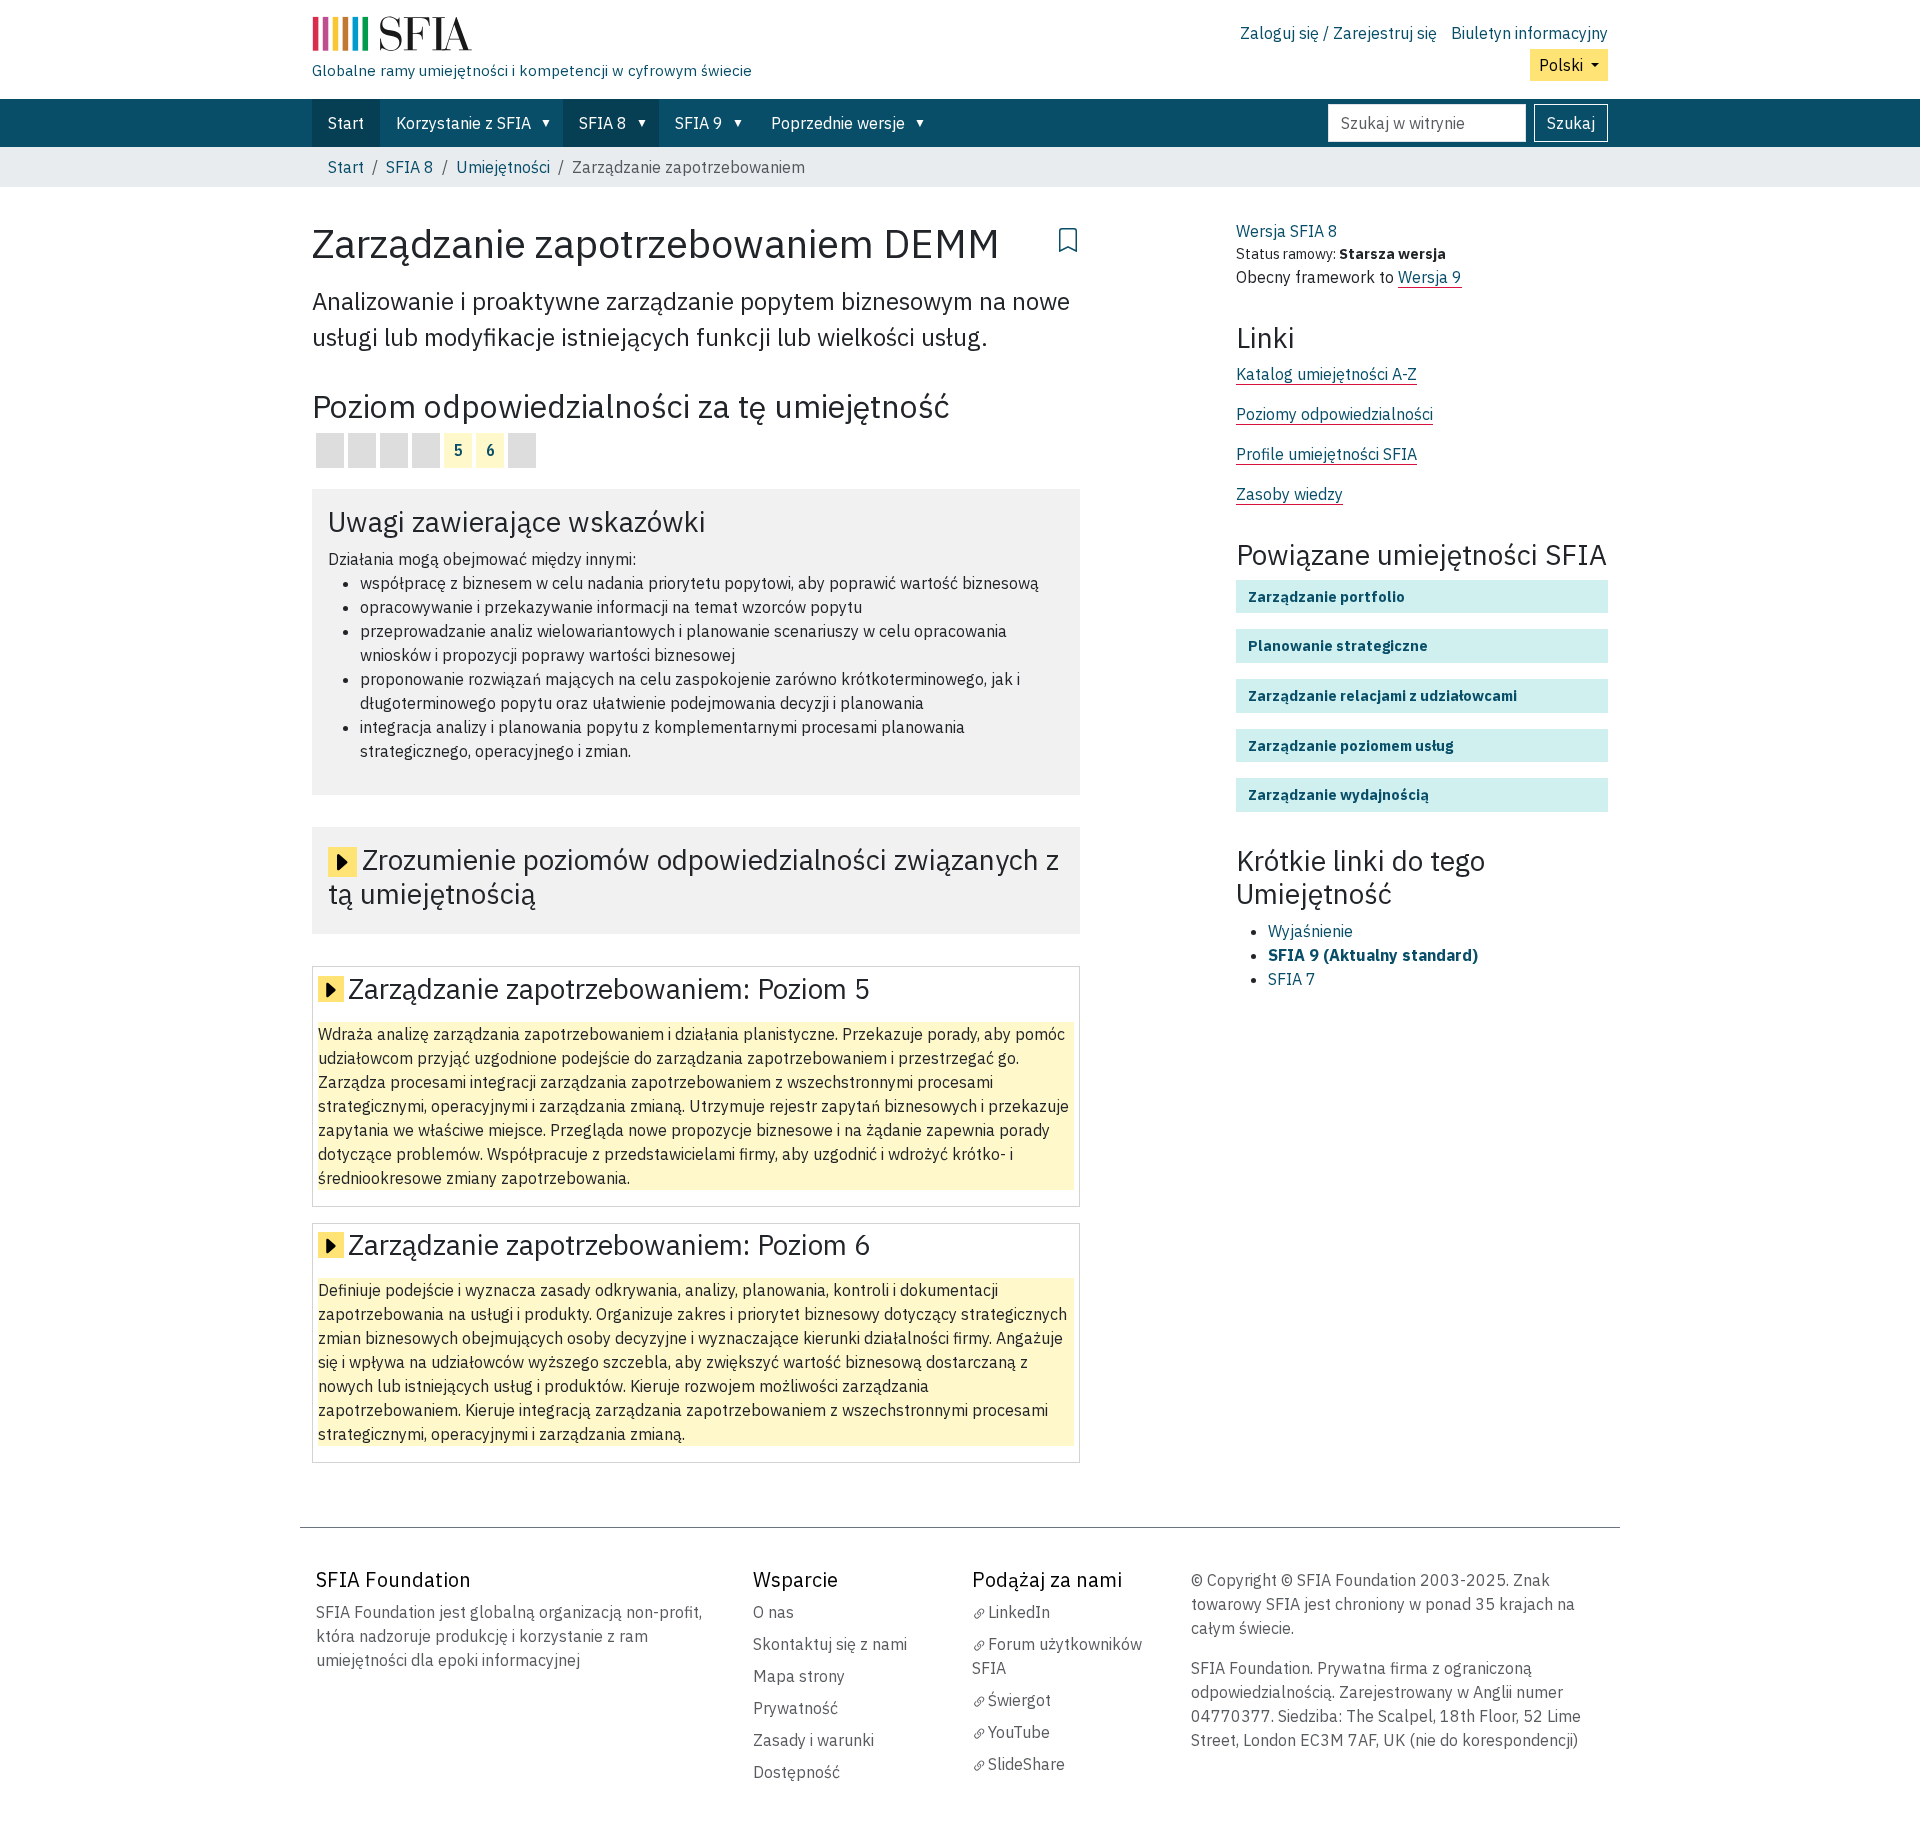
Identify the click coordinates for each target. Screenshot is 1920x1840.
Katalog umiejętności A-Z (1326, 374)
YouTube (1019, 1732)
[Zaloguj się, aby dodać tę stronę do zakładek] (1068, 237)
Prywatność (795, 1708)
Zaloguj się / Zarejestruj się (1338, 33)
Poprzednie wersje (838, 123)
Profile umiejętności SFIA (1326, 454)
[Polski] (532, 38)
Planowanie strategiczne (1338, 645)
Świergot (1019, 1700)
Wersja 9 (1430, 277)
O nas (773, 1612)
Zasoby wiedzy (1289, 494)
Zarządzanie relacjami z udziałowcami (1382, 695)
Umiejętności (503, 167)
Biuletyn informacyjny (1529, 33)
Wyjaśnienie (1310, 931)
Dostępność (796, 1772)
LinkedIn (1019, 1612)
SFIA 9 (699, 123)
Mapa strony (799, 1676)
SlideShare (1026, 1764)
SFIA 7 (1292, 979)
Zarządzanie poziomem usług (1350, 745)
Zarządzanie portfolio (1326, 596)
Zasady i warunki (813, 1740)
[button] (550, 123)
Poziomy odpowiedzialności (1334, 414)
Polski (1563, 65)
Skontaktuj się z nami (830, 1644)
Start (346, 123)
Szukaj (1571, 123)
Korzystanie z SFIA (463, 123)
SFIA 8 (603, 123)
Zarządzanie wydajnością (1338, 794)
